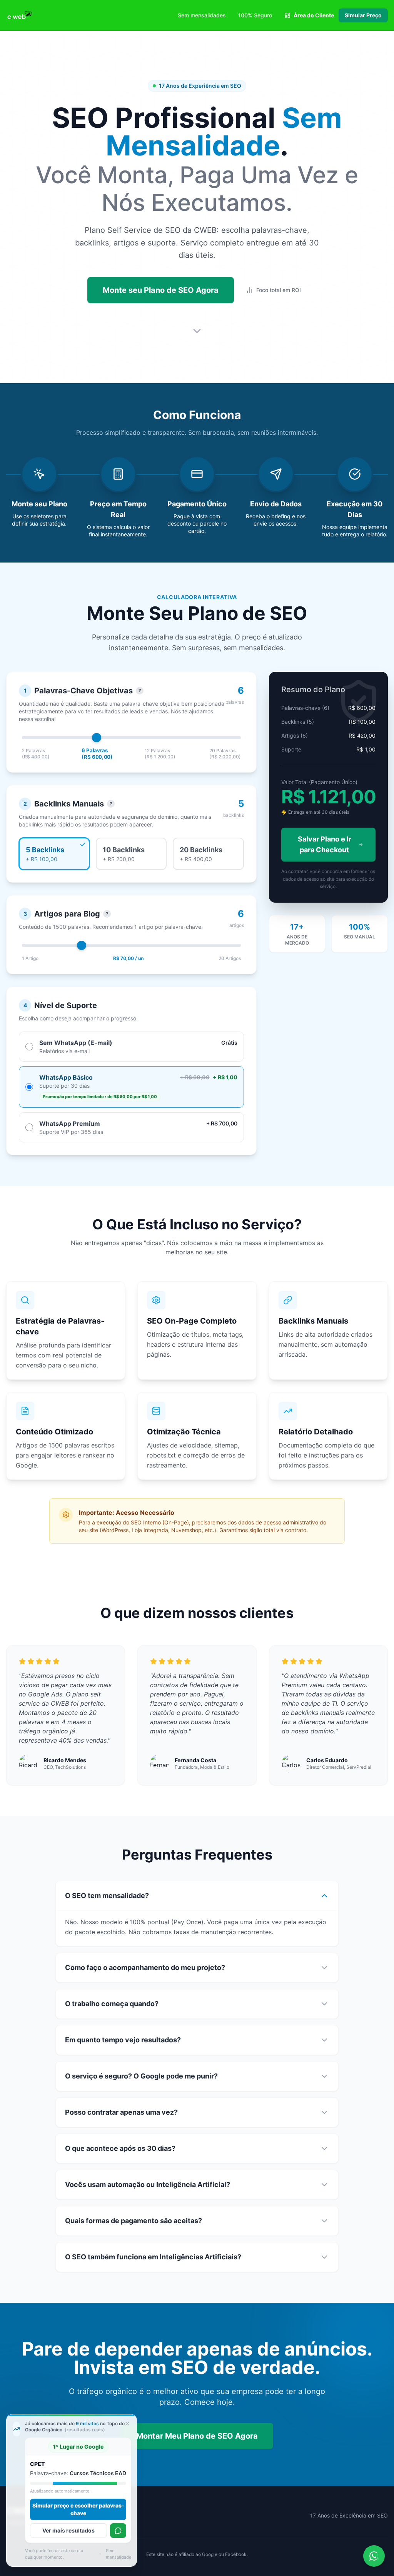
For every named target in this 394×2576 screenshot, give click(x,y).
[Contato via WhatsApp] (374, 2556)
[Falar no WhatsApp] (117, 2531)
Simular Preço (363, 15)
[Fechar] (127, 2424)
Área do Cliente (314, 15)
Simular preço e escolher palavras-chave (82, 2509)
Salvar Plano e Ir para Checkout (325, 844)
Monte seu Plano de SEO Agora (161, 290)
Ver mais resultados (72, 2530)
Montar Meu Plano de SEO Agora (197, 2436)
